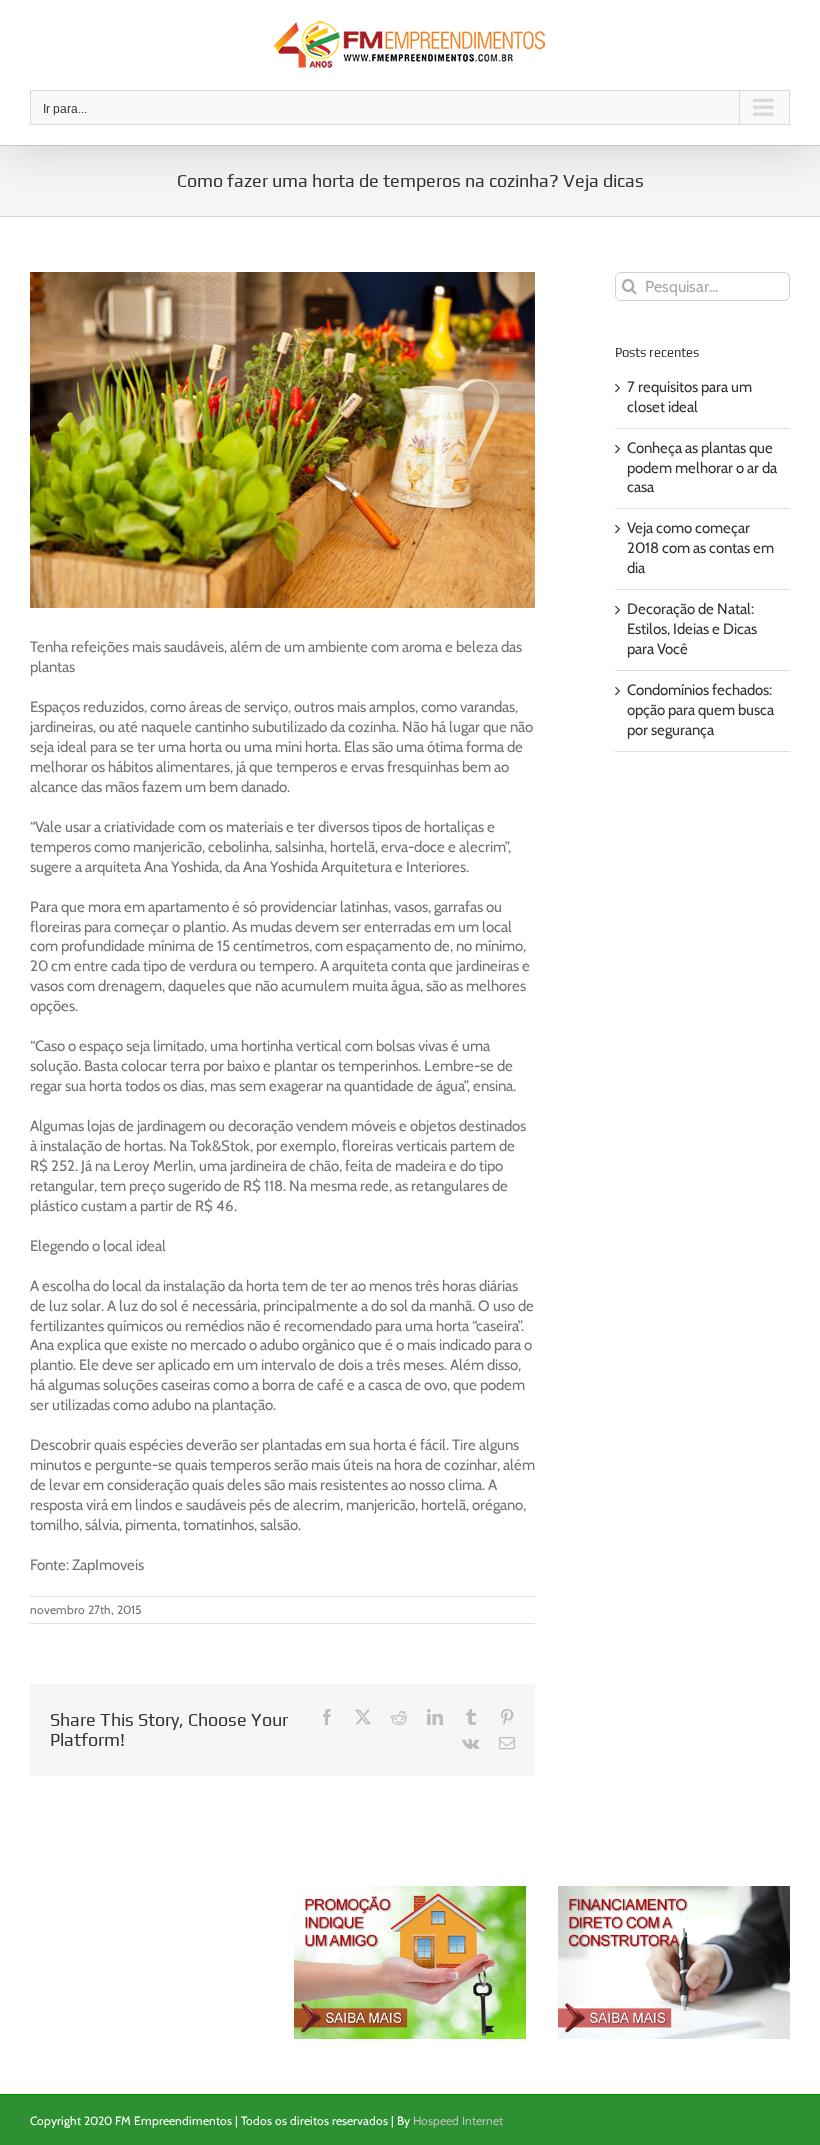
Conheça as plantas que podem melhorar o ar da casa (702, 468)
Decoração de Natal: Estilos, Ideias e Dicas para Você (692, 629)
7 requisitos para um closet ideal (689, 397)
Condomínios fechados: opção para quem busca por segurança (700, 710)
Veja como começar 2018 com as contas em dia (700, 548)
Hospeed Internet (458, 2120)
